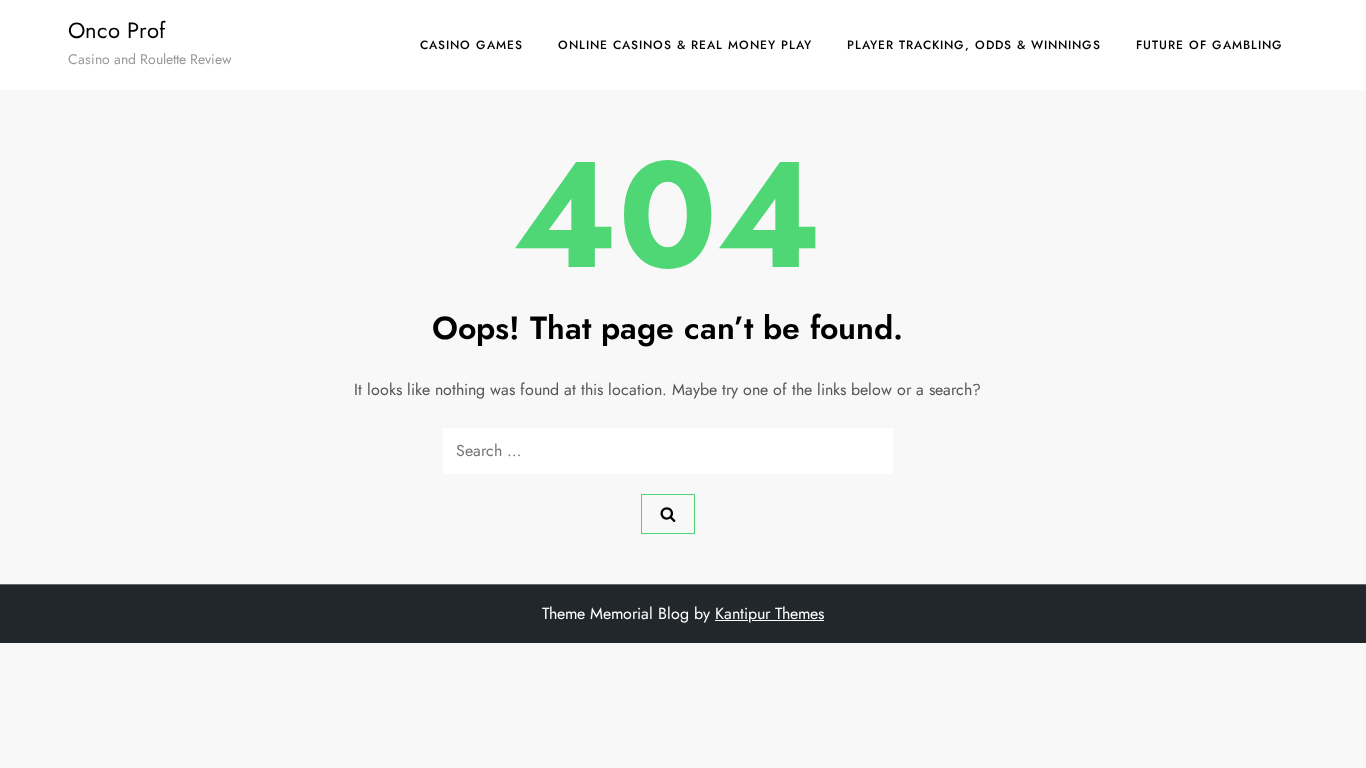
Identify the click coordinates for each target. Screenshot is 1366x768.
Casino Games (471, 45)
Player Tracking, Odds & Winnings (974, 45)
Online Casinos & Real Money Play (685, 45)
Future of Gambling (1209, 45)
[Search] (668, 514)
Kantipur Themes (769, 613)
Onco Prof (116, 30)
